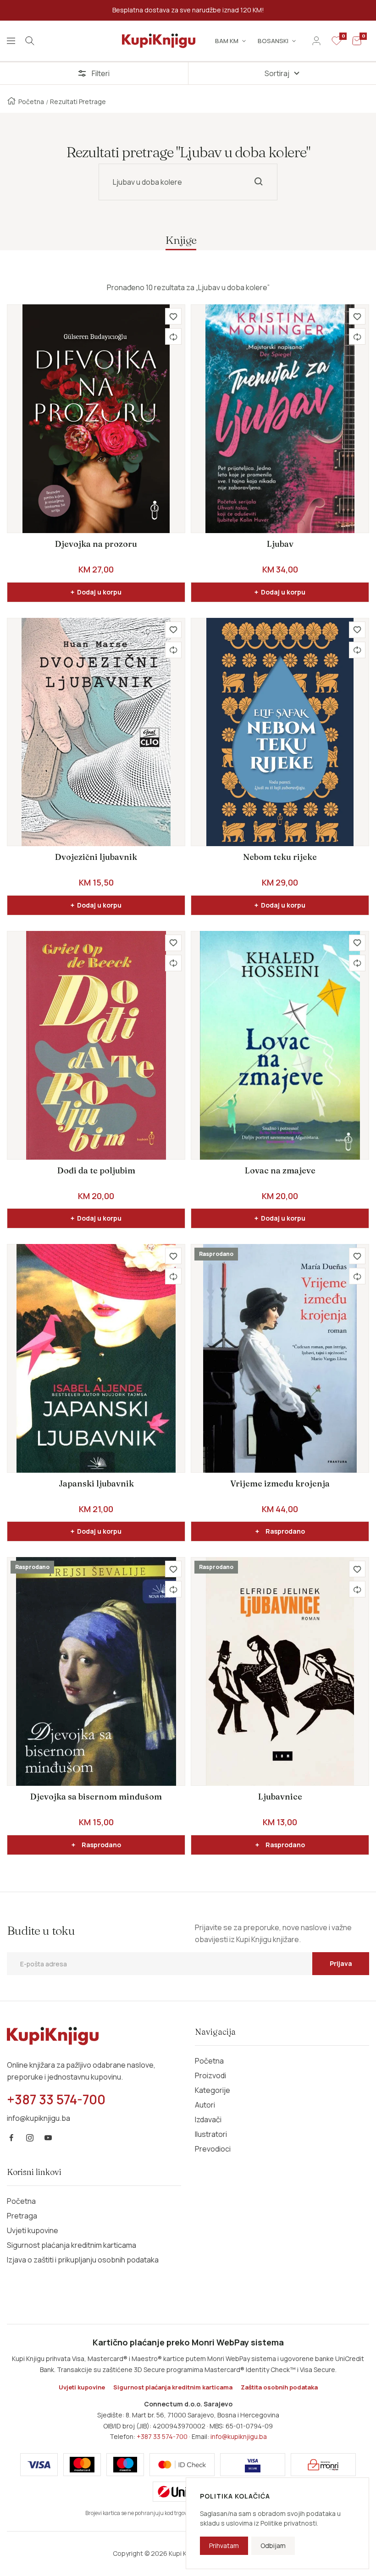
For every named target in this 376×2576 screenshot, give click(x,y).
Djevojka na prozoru (96, 544)
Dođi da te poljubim (96, 1170)
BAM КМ (227, 41)
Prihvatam (224, 2546)
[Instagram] (30, 2138)
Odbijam (273, 2546)
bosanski (273, 41)
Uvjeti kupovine (33, 2230)
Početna (31, 102)
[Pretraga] (30, 41)
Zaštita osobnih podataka (279, 2387)
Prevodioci (213, 2149)
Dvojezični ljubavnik (96, 857)
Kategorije (213, 2090)
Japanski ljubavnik (96, 1483)
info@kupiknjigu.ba (239, 2436)
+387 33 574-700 (162, 2436)
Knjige (181, 240)
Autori (205, 2105)
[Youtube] (48, 2138)
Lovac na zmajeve (280, 1170)
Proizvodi (210, 2075)
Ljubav (280, 544)
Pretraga (22, 2216)
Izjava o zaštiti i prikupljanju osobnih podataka (83, 2260)
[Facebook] (11, 2138)
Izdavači (208, 2119)
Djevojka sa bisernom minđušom (96, 1797)
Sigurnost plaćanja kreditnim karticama (72, 2245)
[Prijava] (316, 41)
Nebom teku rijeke (280, 857)
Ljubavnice (280, 1797)
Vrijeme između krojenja (280, 1483)
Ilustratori (211, 2134)
